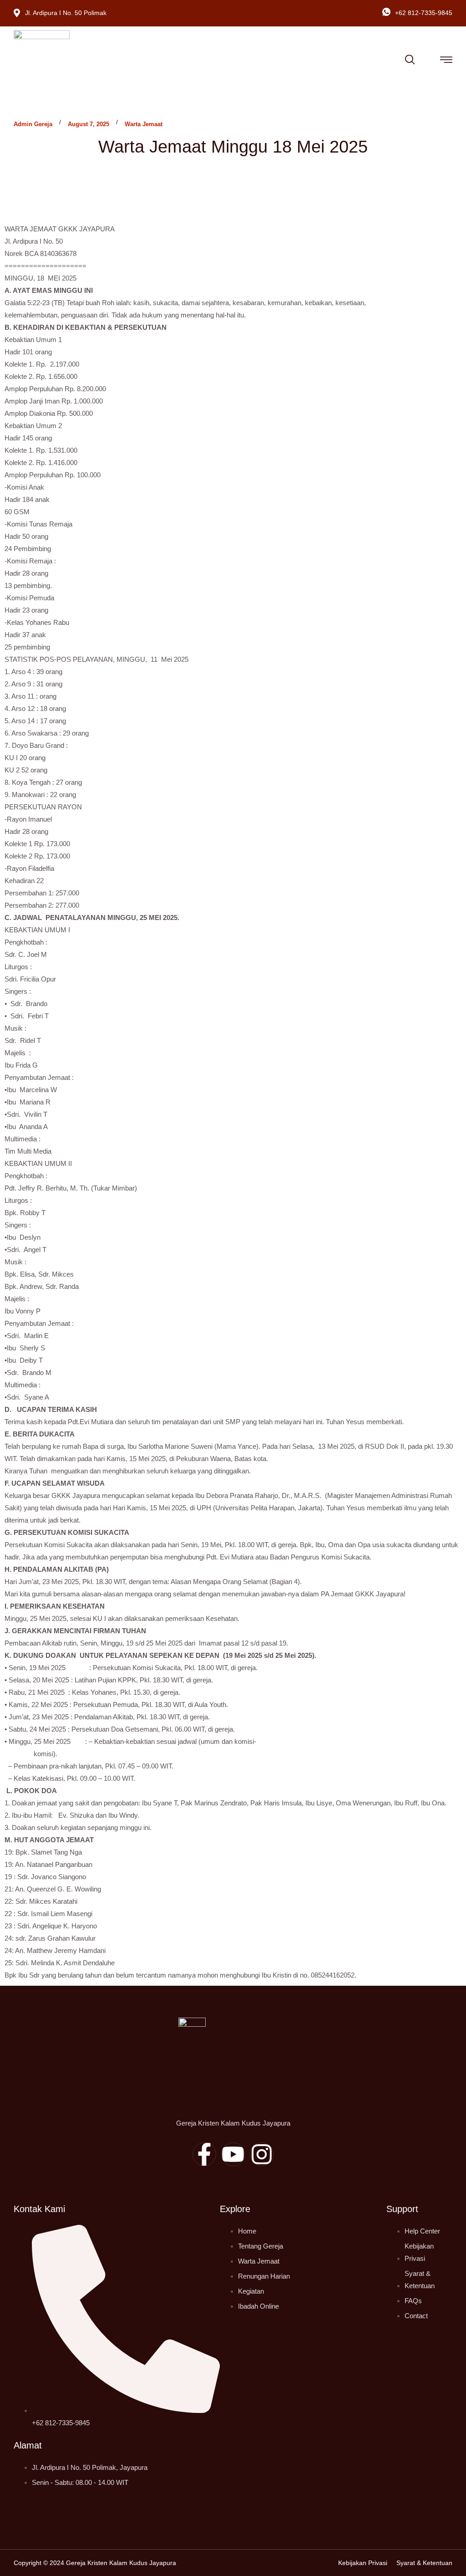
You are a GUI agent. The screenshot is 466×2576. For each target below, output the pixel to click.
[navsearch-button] (410, 58)
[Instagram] (262, 2154)
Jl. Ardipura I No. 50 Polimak (66, 13)
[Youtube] (233, 2154)
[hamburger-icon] (446, 61)
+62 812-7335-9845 (424, 13)
